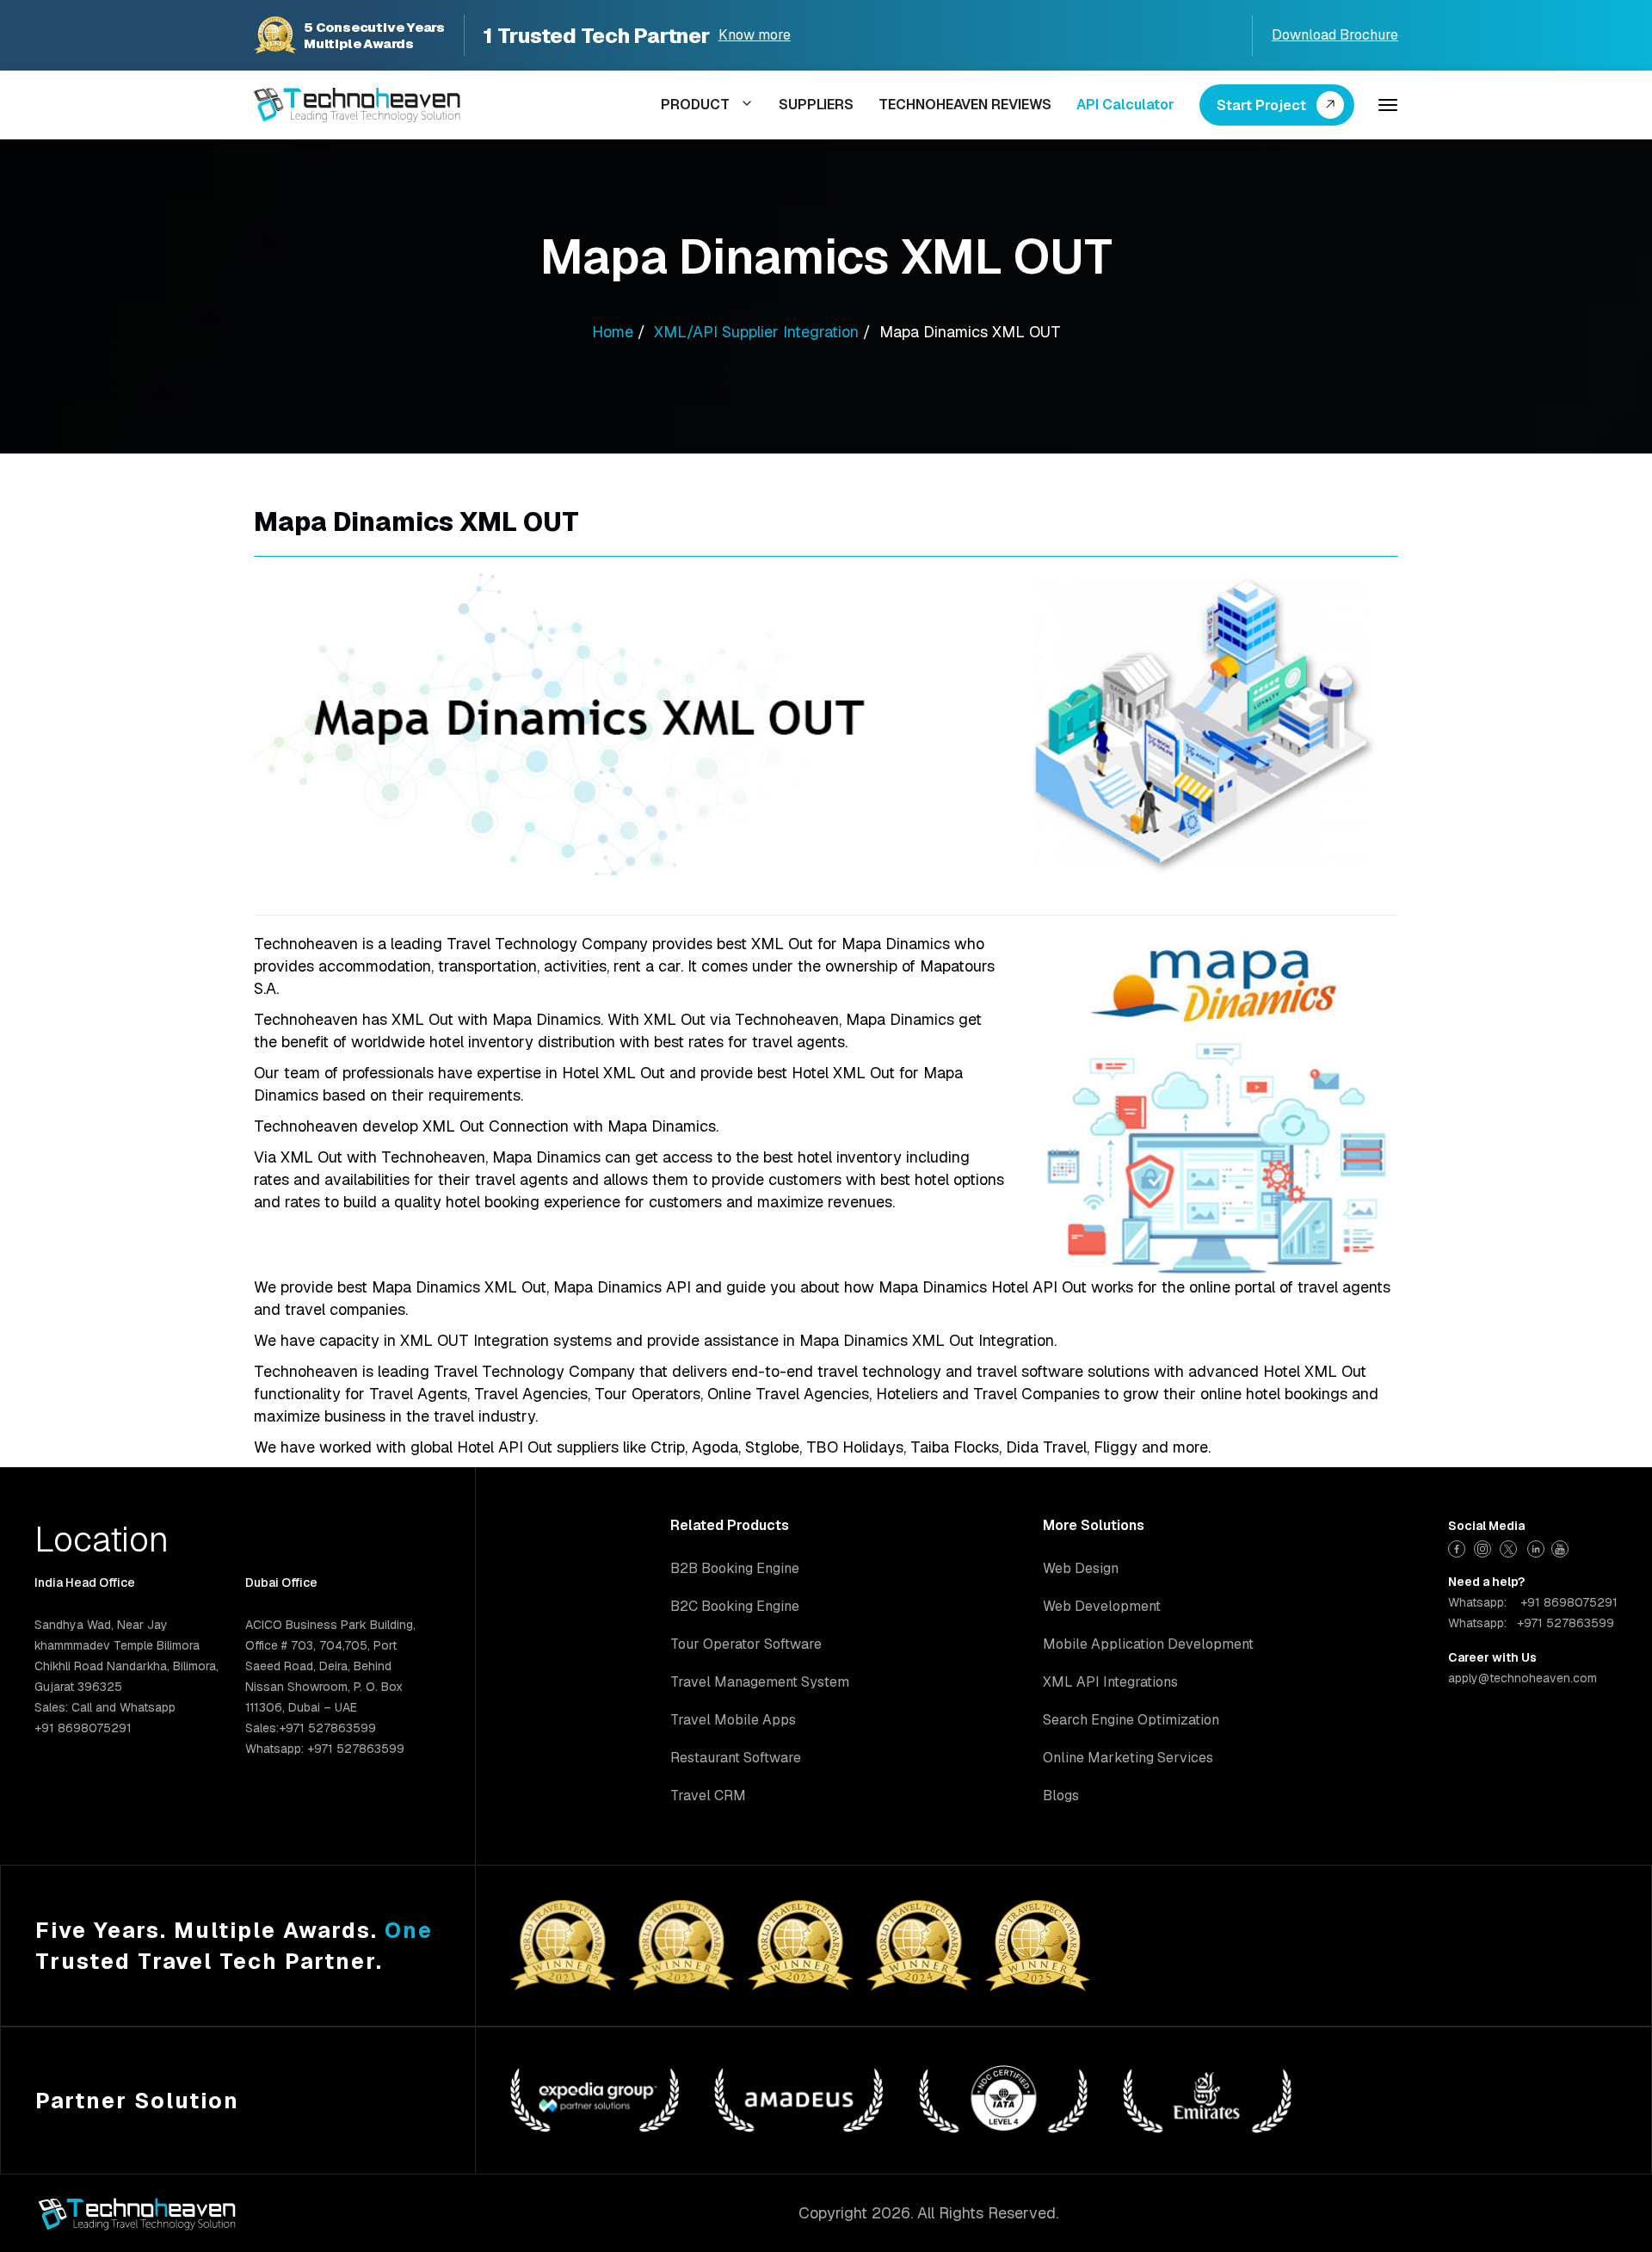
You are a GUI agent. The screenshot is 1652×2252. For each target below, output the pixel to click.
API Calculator (1125, 105)
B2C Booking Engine (735, 1606)
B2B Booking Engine (735, 1568)
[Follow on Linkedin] (1536, 1547)
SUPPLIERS (816, 105)
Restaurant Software (736, 1758)
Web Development (1102, 1606)
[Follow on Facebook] (1459, 1547)
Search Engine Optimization (1131, 1720)
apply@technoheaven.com (1523, 1678)
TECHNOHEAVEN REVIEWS (965, 105)
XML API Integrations (1110, 1682)
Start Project (1261, 105)
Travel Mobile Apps (733, 1720)
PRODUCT (695, 105)
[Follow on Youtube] (1562, 1547)
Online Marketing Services (1128, 1758)
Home (613, 332)
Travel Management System (760, 1682)
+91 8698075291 (1569, 1602)
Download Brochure (1335, 35)
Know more (755, 35)
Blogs (1061, 1795)
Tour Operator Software (746, 1644)
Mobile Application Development (1148, 1644)
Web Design (1081, 1568)
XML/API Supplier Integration (756, 332)
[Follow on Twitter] (1510, 1547)
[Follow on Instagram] (1485, 1547)
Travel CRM (708, 1795)
